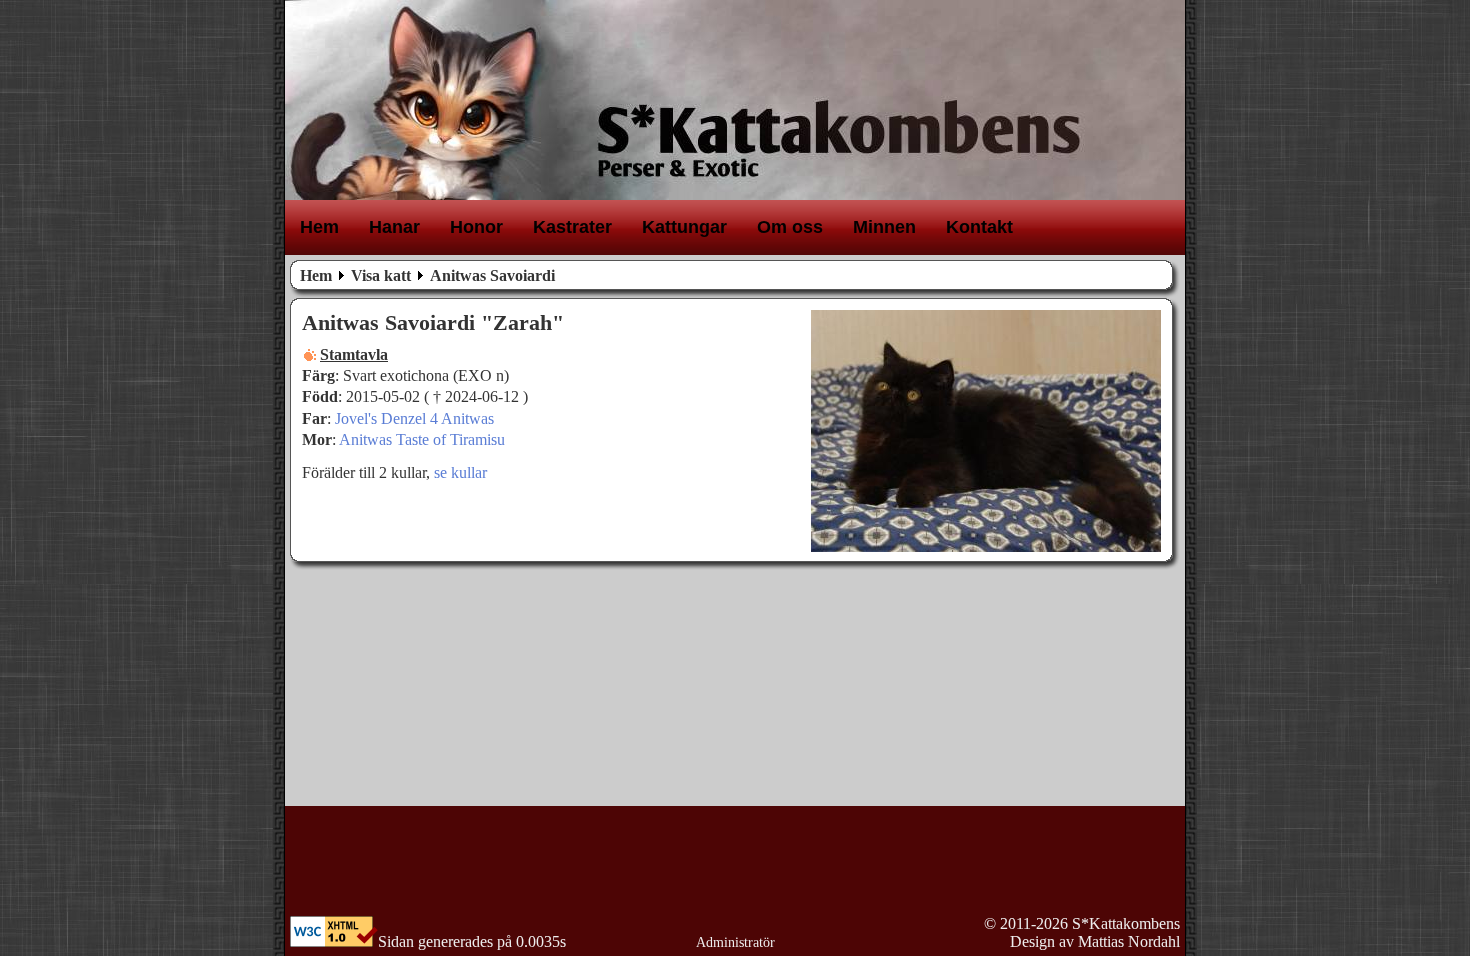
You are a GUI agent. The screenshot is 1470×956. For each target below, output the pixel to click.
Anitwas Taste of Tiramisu (422, 439)
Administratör (735, 942)
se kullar (460, 472)
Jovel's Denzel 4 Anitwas (414, 418)
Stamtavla (354, 354)
